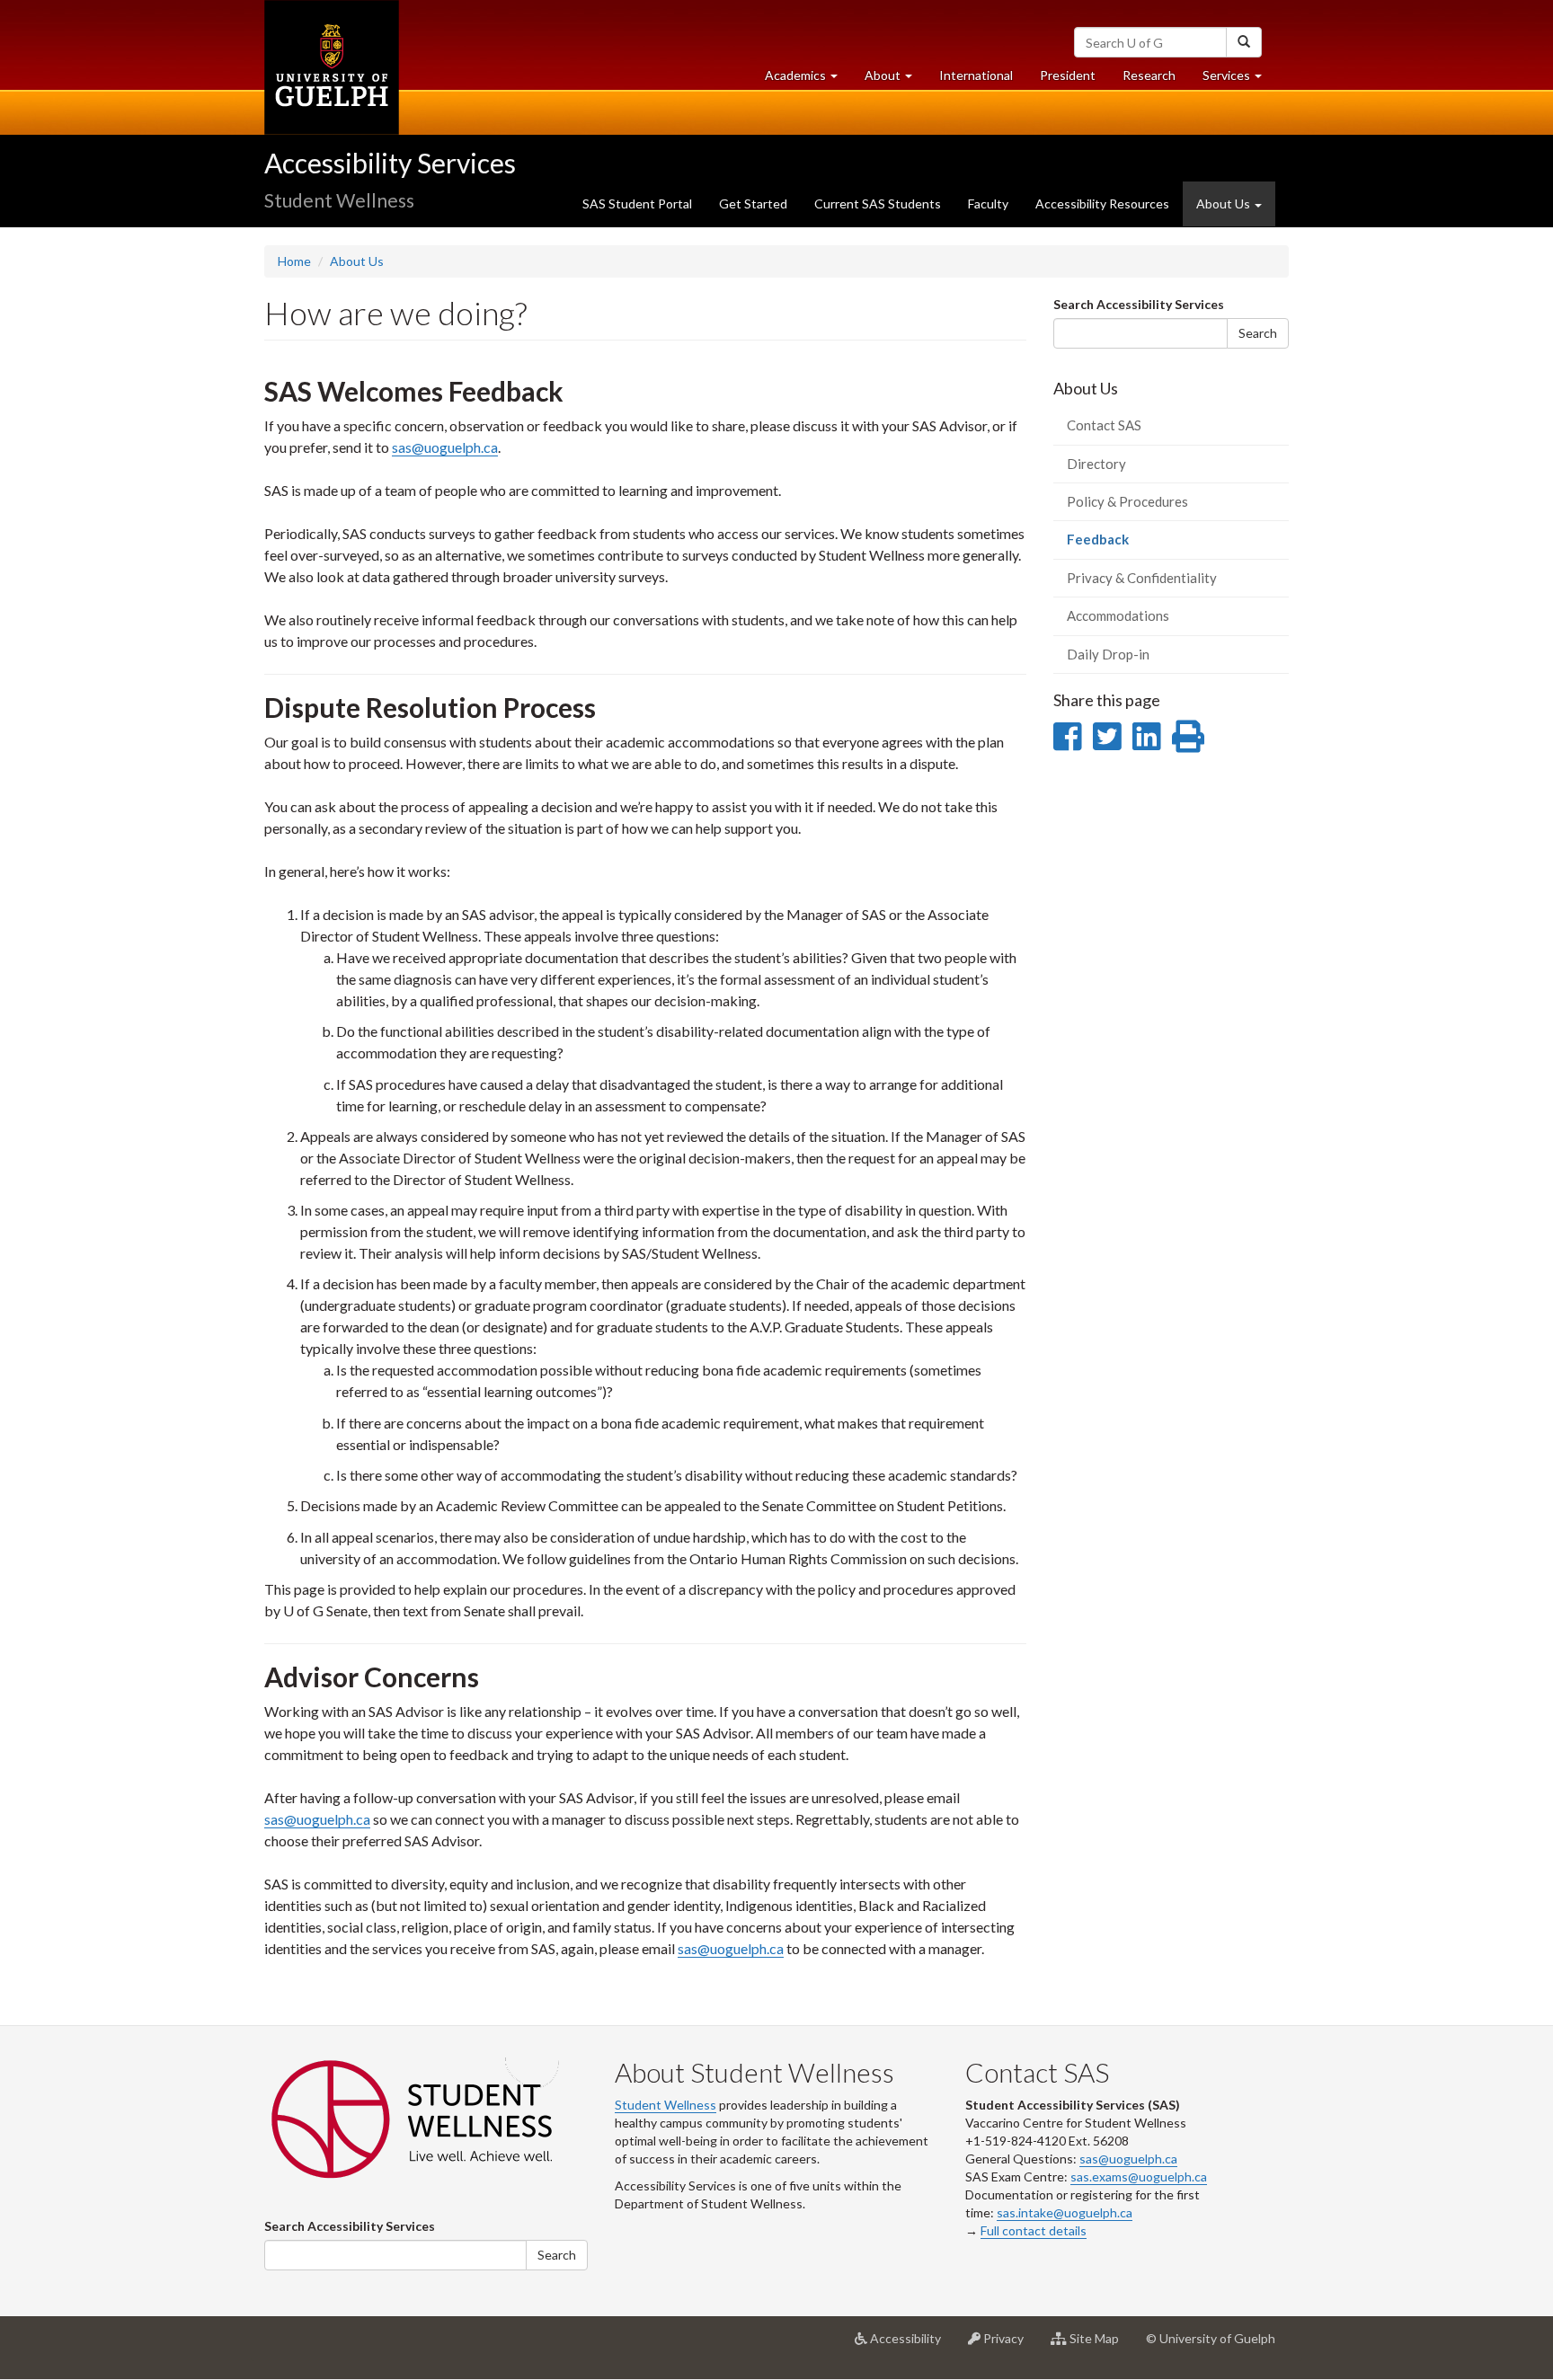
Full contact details (1034, 2230)
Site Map (1100, 2345)
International (976, 75)
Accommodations (1118, 615)
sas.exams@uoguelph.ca (1139, 2177)
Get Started (753, 203)
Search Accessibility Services (1139, 304)
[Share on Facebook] (1067, 736)
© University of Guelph (1211, 2338)
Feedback (1124, 544)
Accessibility (911, 2345)
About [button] (895, 80)
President (1068, 75)
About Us (357, 261)
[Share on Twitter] (1107, 736)
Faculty (988, 203)
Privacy (1009, 2345)
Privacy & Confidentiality (1142, 578)
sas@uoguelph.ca (445, 447)
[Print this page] (1188, 736)
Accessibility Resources (1102, 203)
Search (1258, 333)
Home (294, 261)
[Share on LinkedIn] (1146, 736)
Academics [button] (808, 80)
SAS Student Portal (637, 203)
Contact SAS (1104, 425)
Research (1156, 80)
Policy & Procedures (1127, 501)
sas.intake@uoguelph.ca (1065, 2212)
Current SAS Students (878, 203)
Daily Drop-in (1108, 654)
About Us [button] (1225, 203)
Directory (1096, 464)
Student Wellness (666, 2105)
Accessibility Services (390, 163)
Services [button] (1239, 80)
